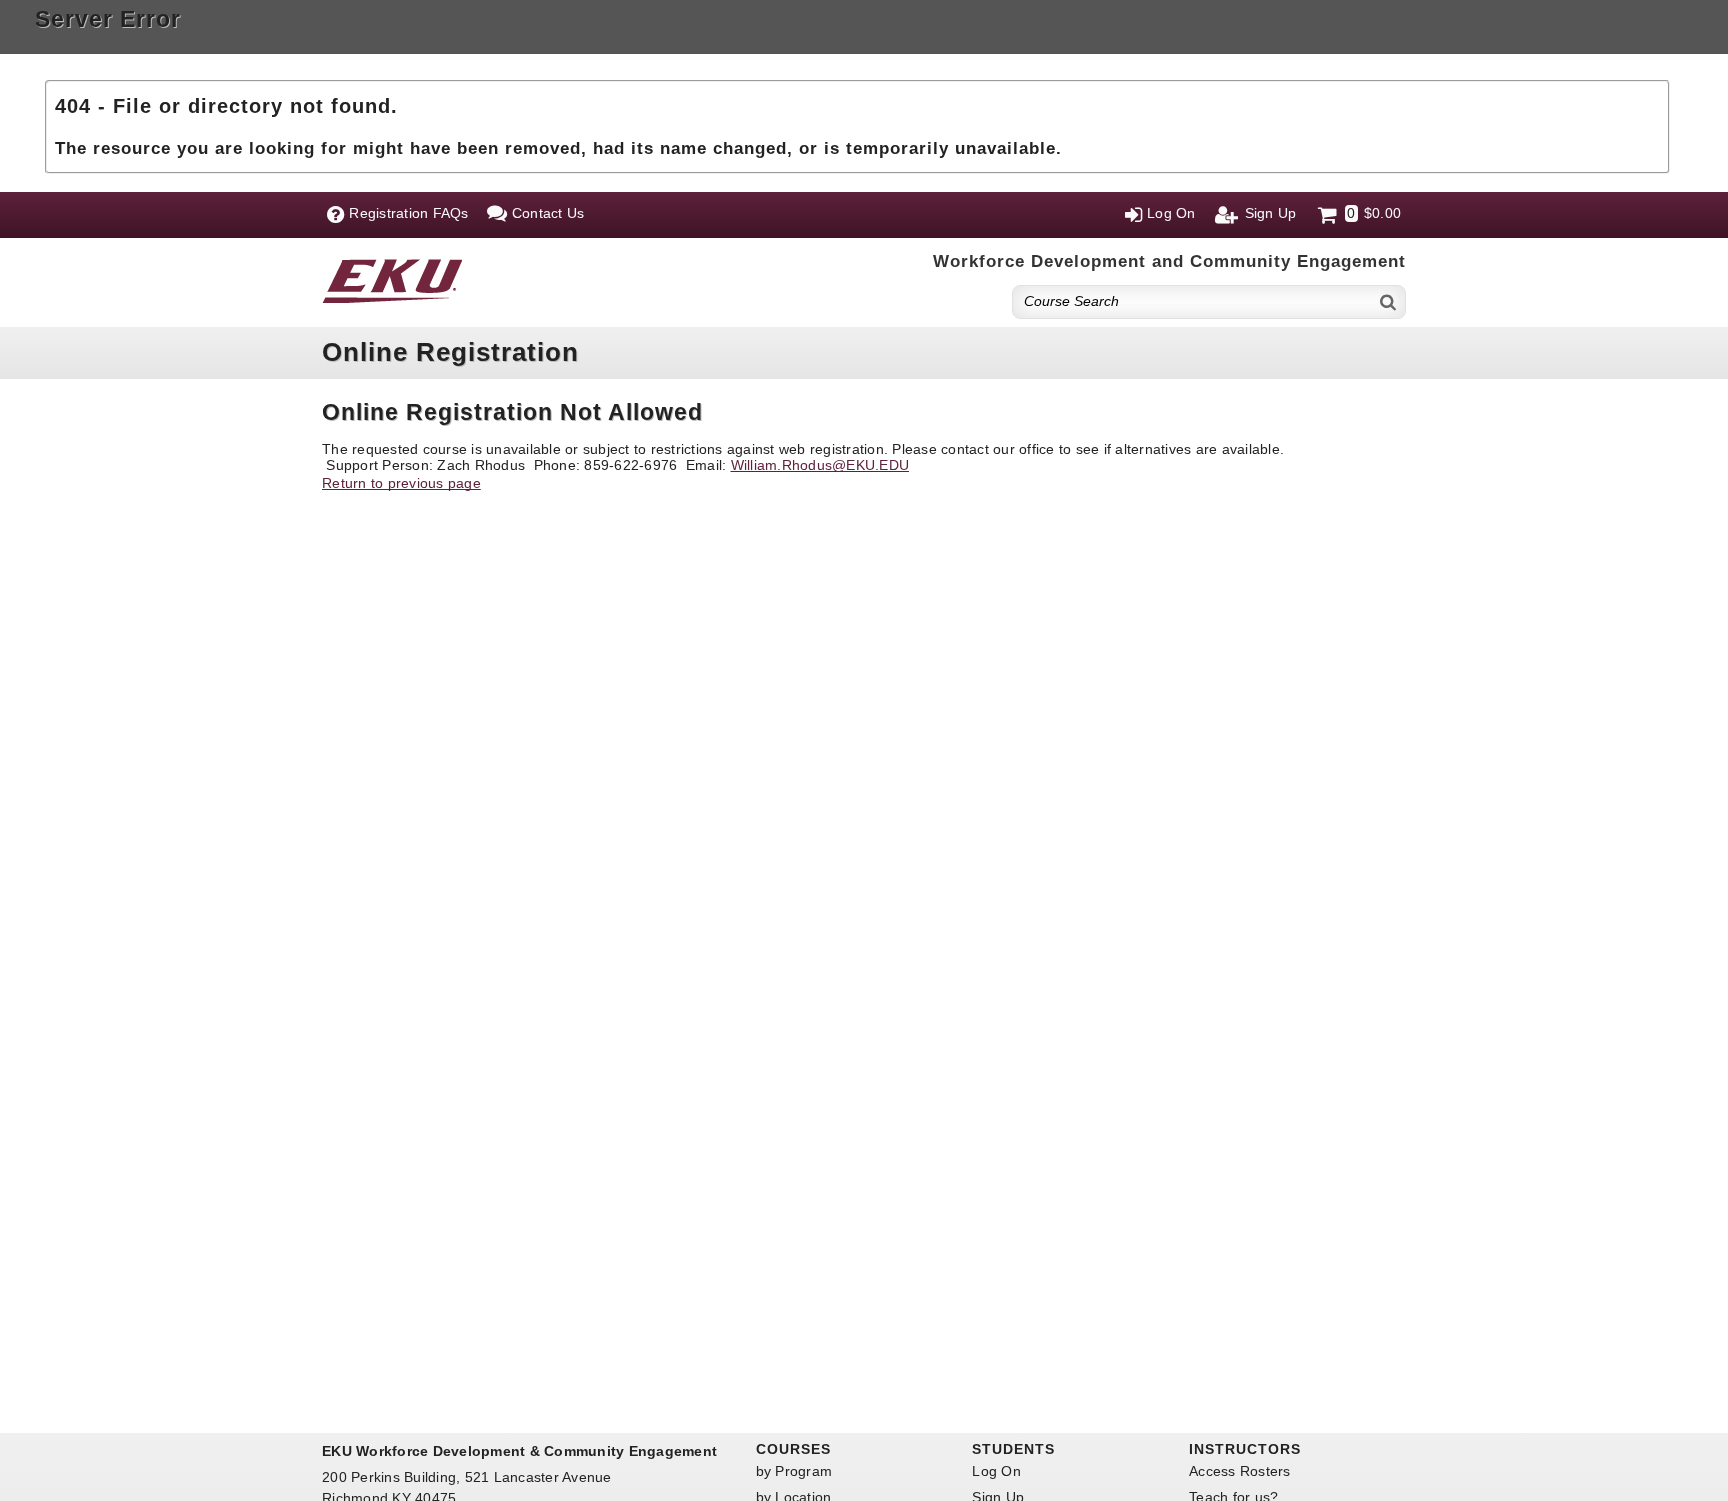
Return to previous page (401, 483)
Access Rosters (1240, 1471)
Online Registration (450, 352)
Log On (996, 1471)
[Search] (1389, 301)
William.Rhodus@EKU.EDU (820, 465)
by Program (794, 1471)
